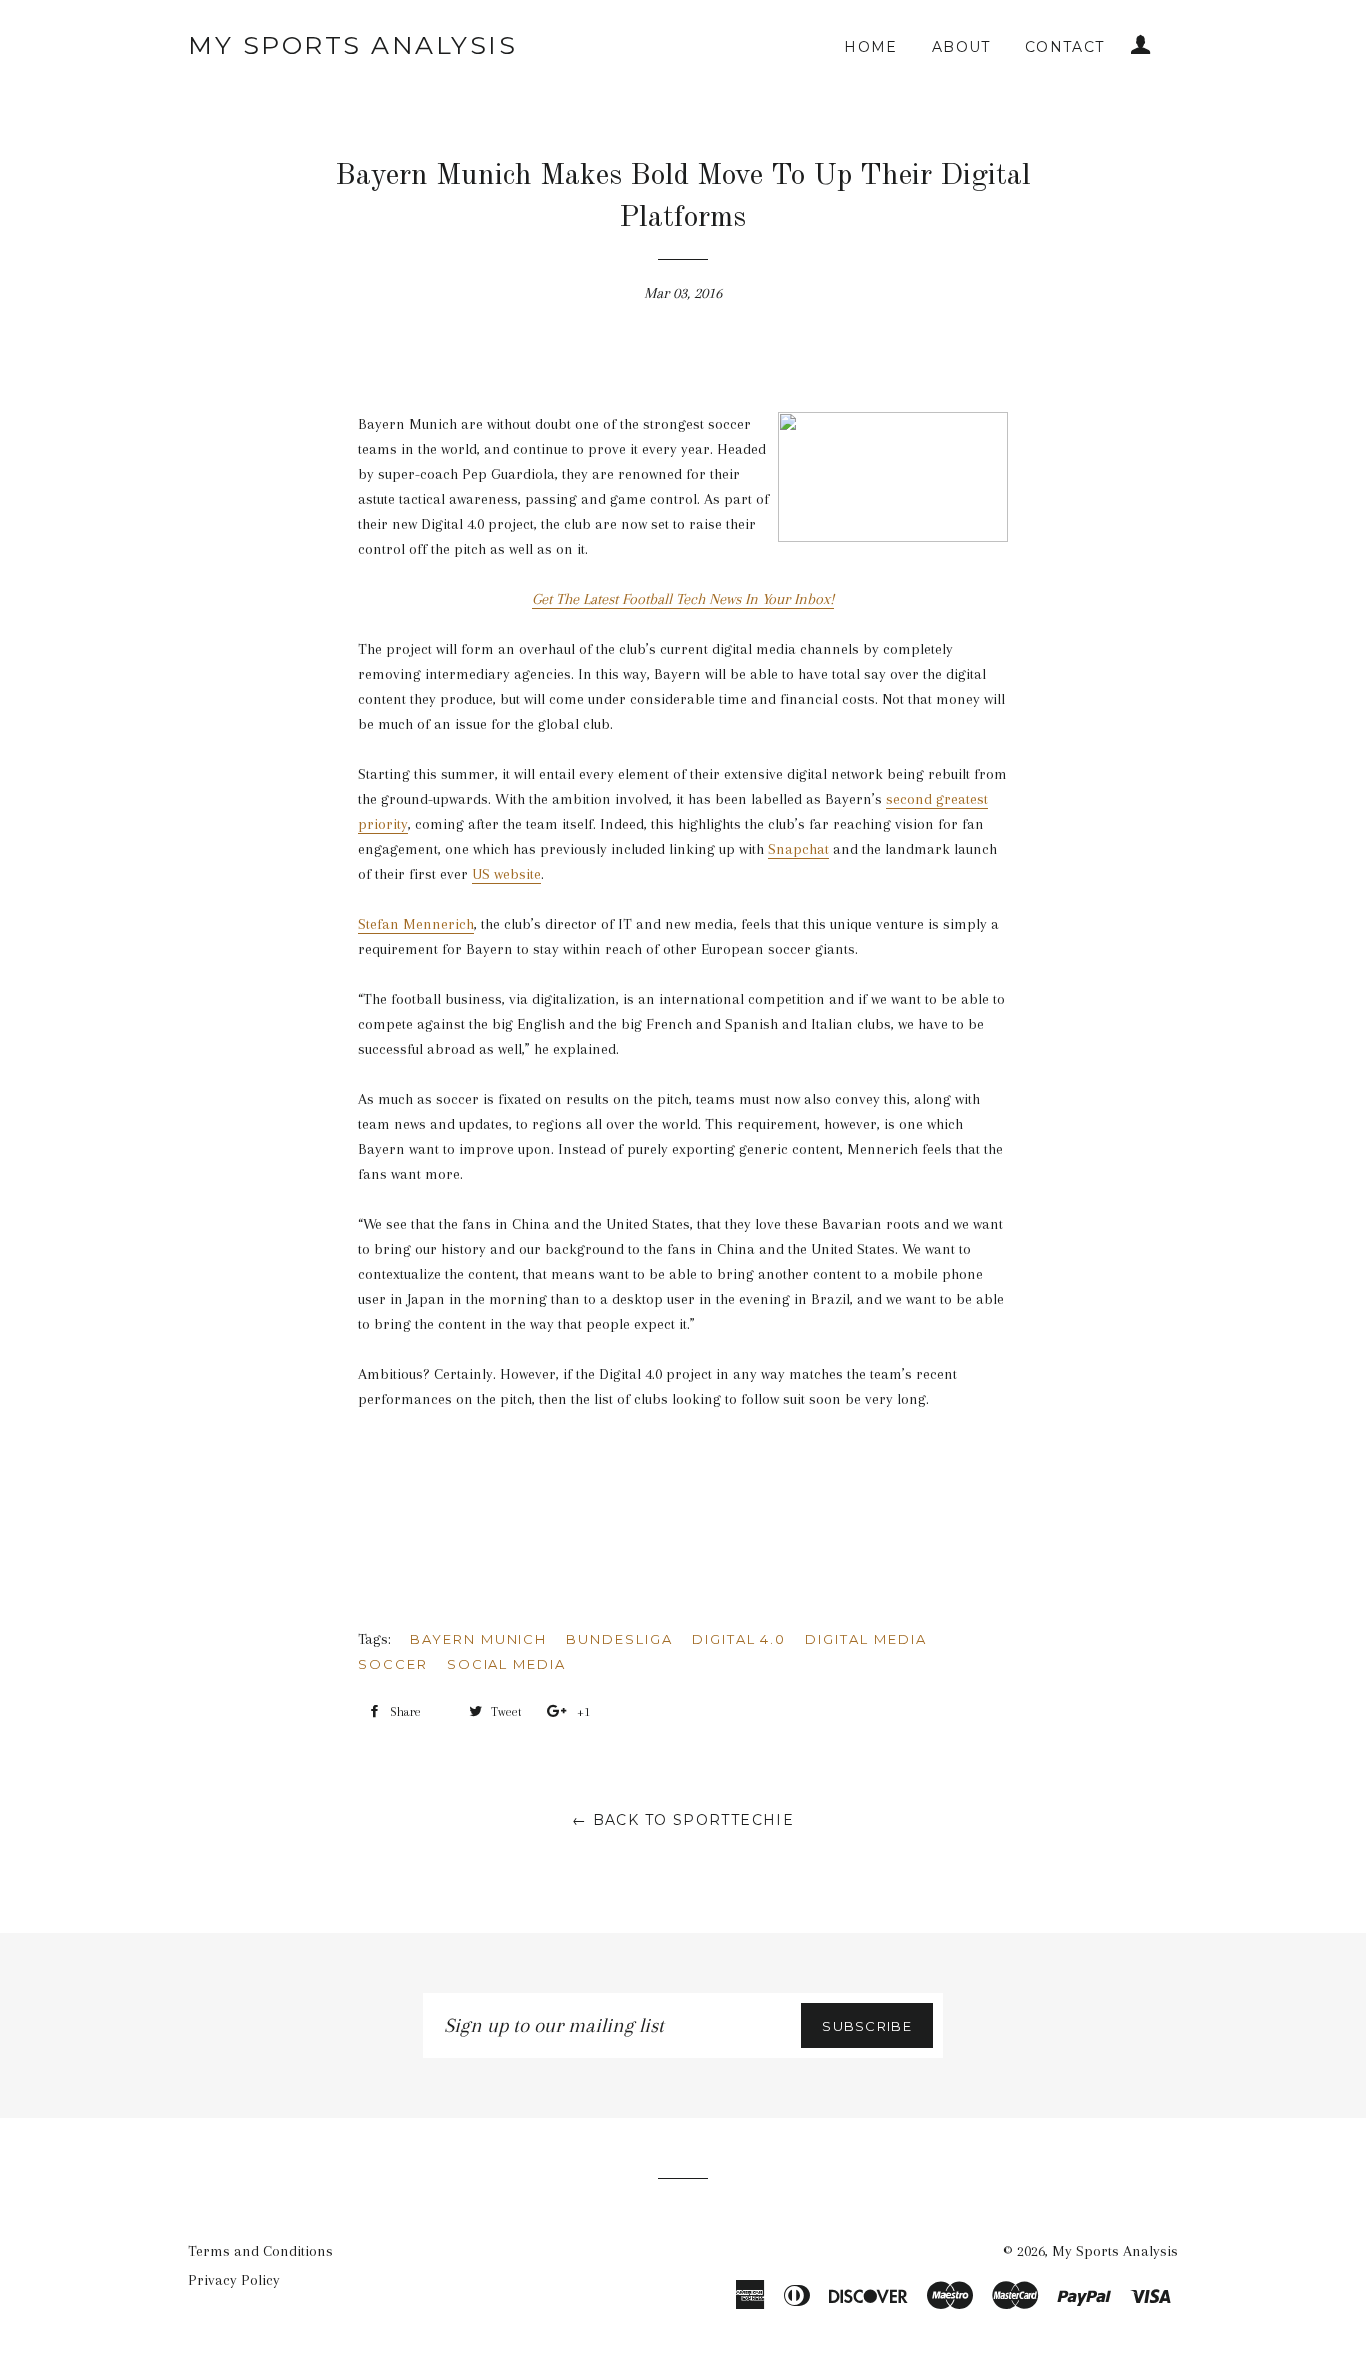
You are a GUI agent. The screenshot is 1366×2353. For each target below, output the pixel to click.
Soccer (393, 1664)
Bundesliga (619, 1639)
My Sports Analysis (352, 45)
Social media (506, 1664)
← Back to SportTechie (683, 1820)
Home (871, 47)
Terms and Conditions (260, 2251)
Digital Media (865, 1639)
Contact (1065, 47)
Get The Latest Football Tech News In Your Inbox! (683, 599)
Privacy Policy (234, 2280)
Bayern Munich (478, 1639)
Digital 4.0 (739, 1639)
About (961, 47)
